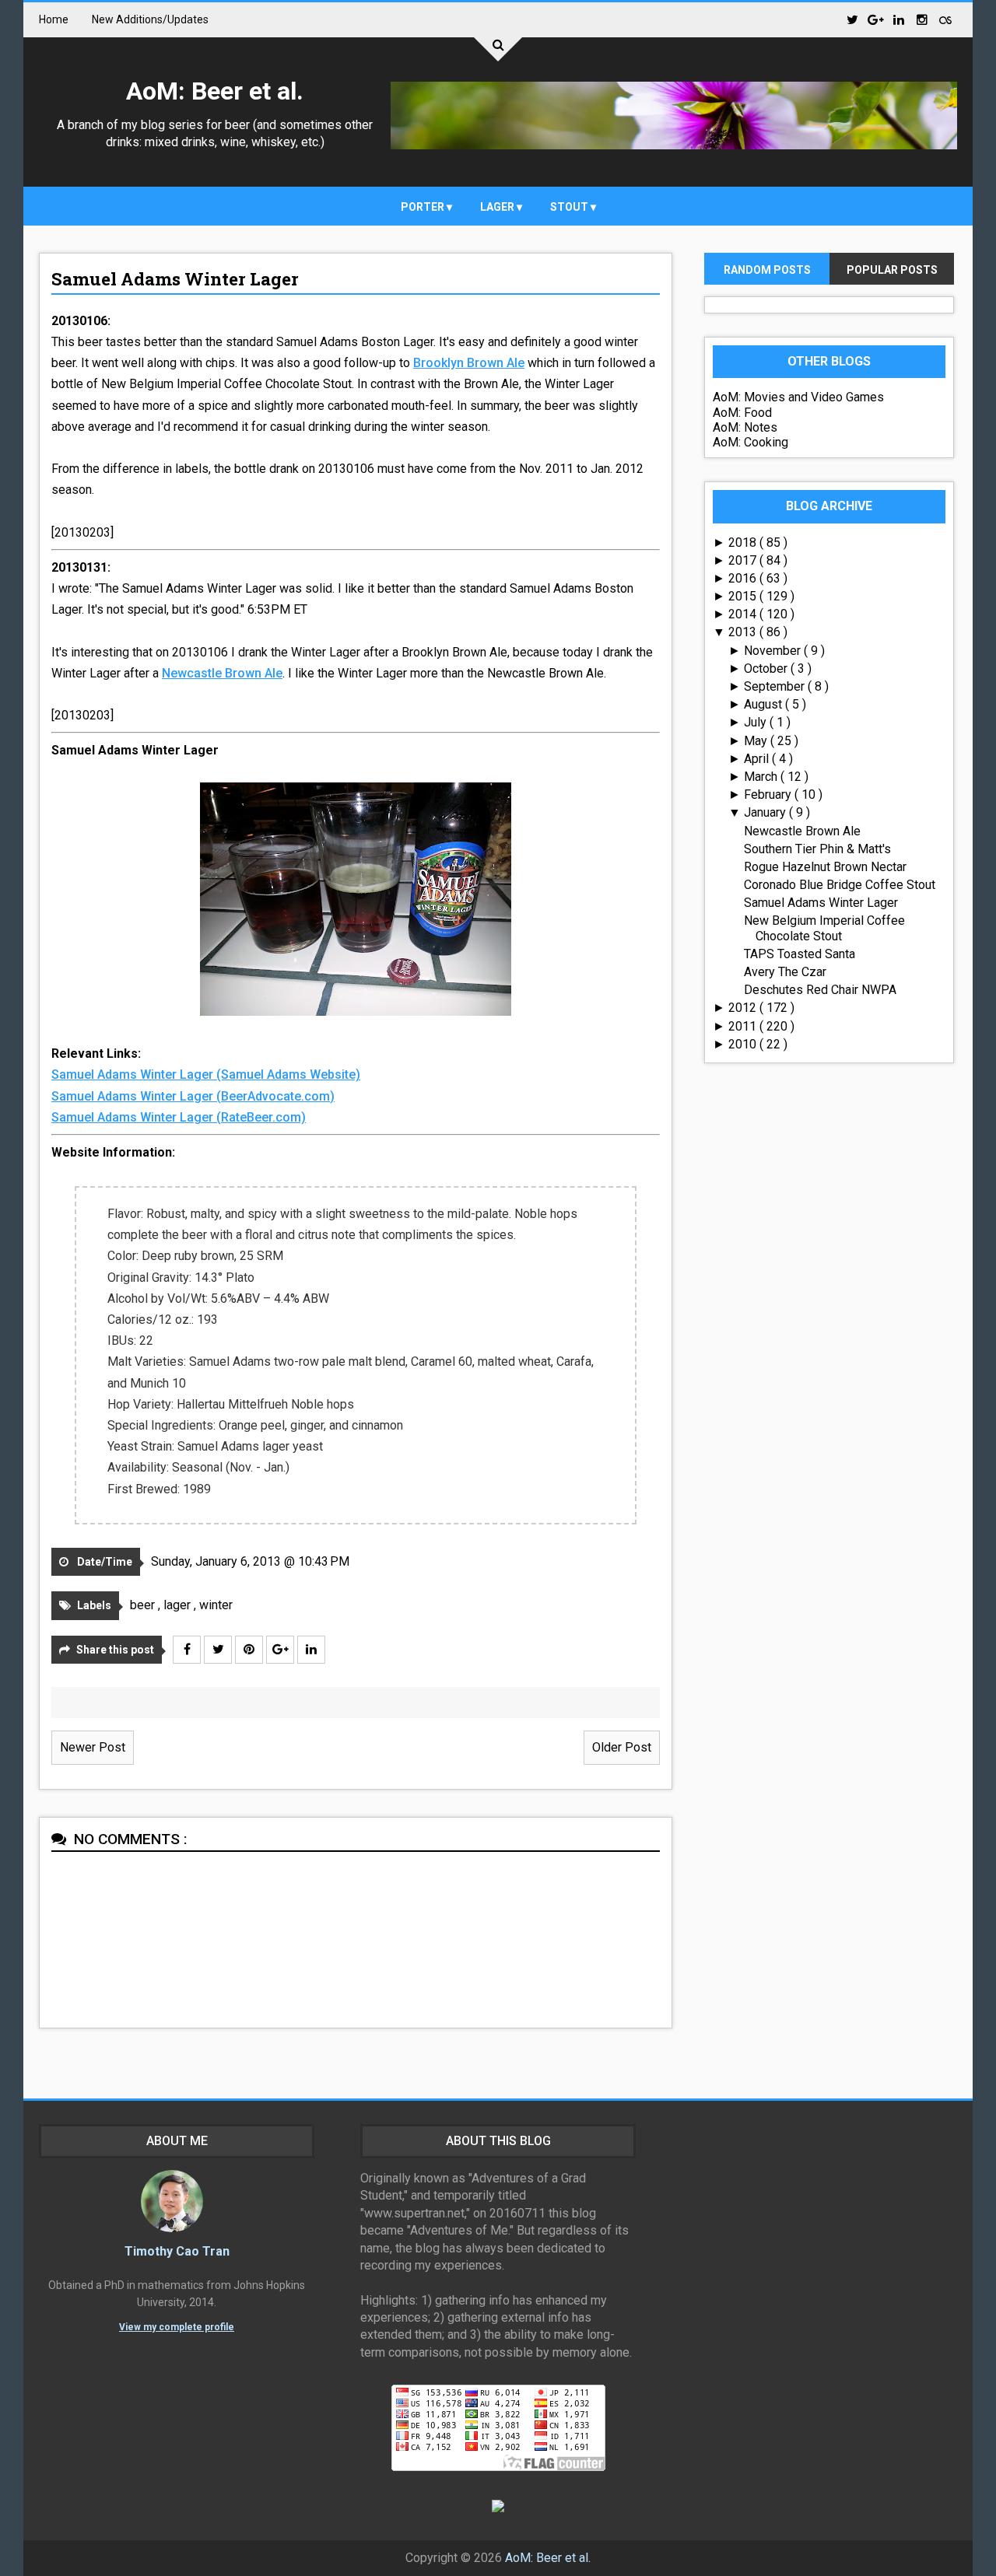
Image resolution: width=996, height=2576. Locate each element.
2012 (744, 1008)
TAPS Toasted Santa (800, 954)
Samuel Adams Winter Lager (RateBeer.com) (179, 1117)
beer (144, 1605)
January (766, 812)
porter (424, 207)
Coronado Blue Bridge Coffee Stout (840, 885)
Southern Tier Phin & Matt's (817, 849)
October (767, 668)
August (765, 704)
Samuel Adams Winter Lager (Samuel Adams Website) (206, 1074)
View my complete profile (177, 2327)
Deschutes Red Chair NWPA (820, 990)
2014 (744, 614)
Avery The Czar (785, 972)
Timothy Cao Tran (177, 2251)
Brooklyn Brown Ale (469, 363)
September (776, 686)
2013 (744, 632)
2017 (744, 560)
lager (498, 207)
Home (54, 19)
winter (216, 1605)
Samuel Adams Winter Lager (175, 279)
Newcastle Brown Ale (222, 673)
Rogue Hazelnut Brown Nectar (825, 867)
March (762, 777)
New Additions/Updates (150, 19)
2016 (744, 578)
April (758, 759)
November (774, 651)
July (757, 722)
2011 (744, 1026)
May (757, 741)
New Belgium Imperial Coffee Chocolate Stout (824, 928)
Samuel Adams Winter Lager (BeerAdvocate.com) (193, 1096)
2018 (744, 542)
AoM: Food (742, 413)
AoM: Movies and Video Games (798, 397)
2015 (744, 596)
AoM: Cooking (751, 442)
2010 (744, 1044)
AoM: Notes (745, 427)
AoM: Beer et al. (215, 91)
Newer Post (93, 1747)
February (769, 794)
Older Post (622, 1747)
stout (570, 207)
